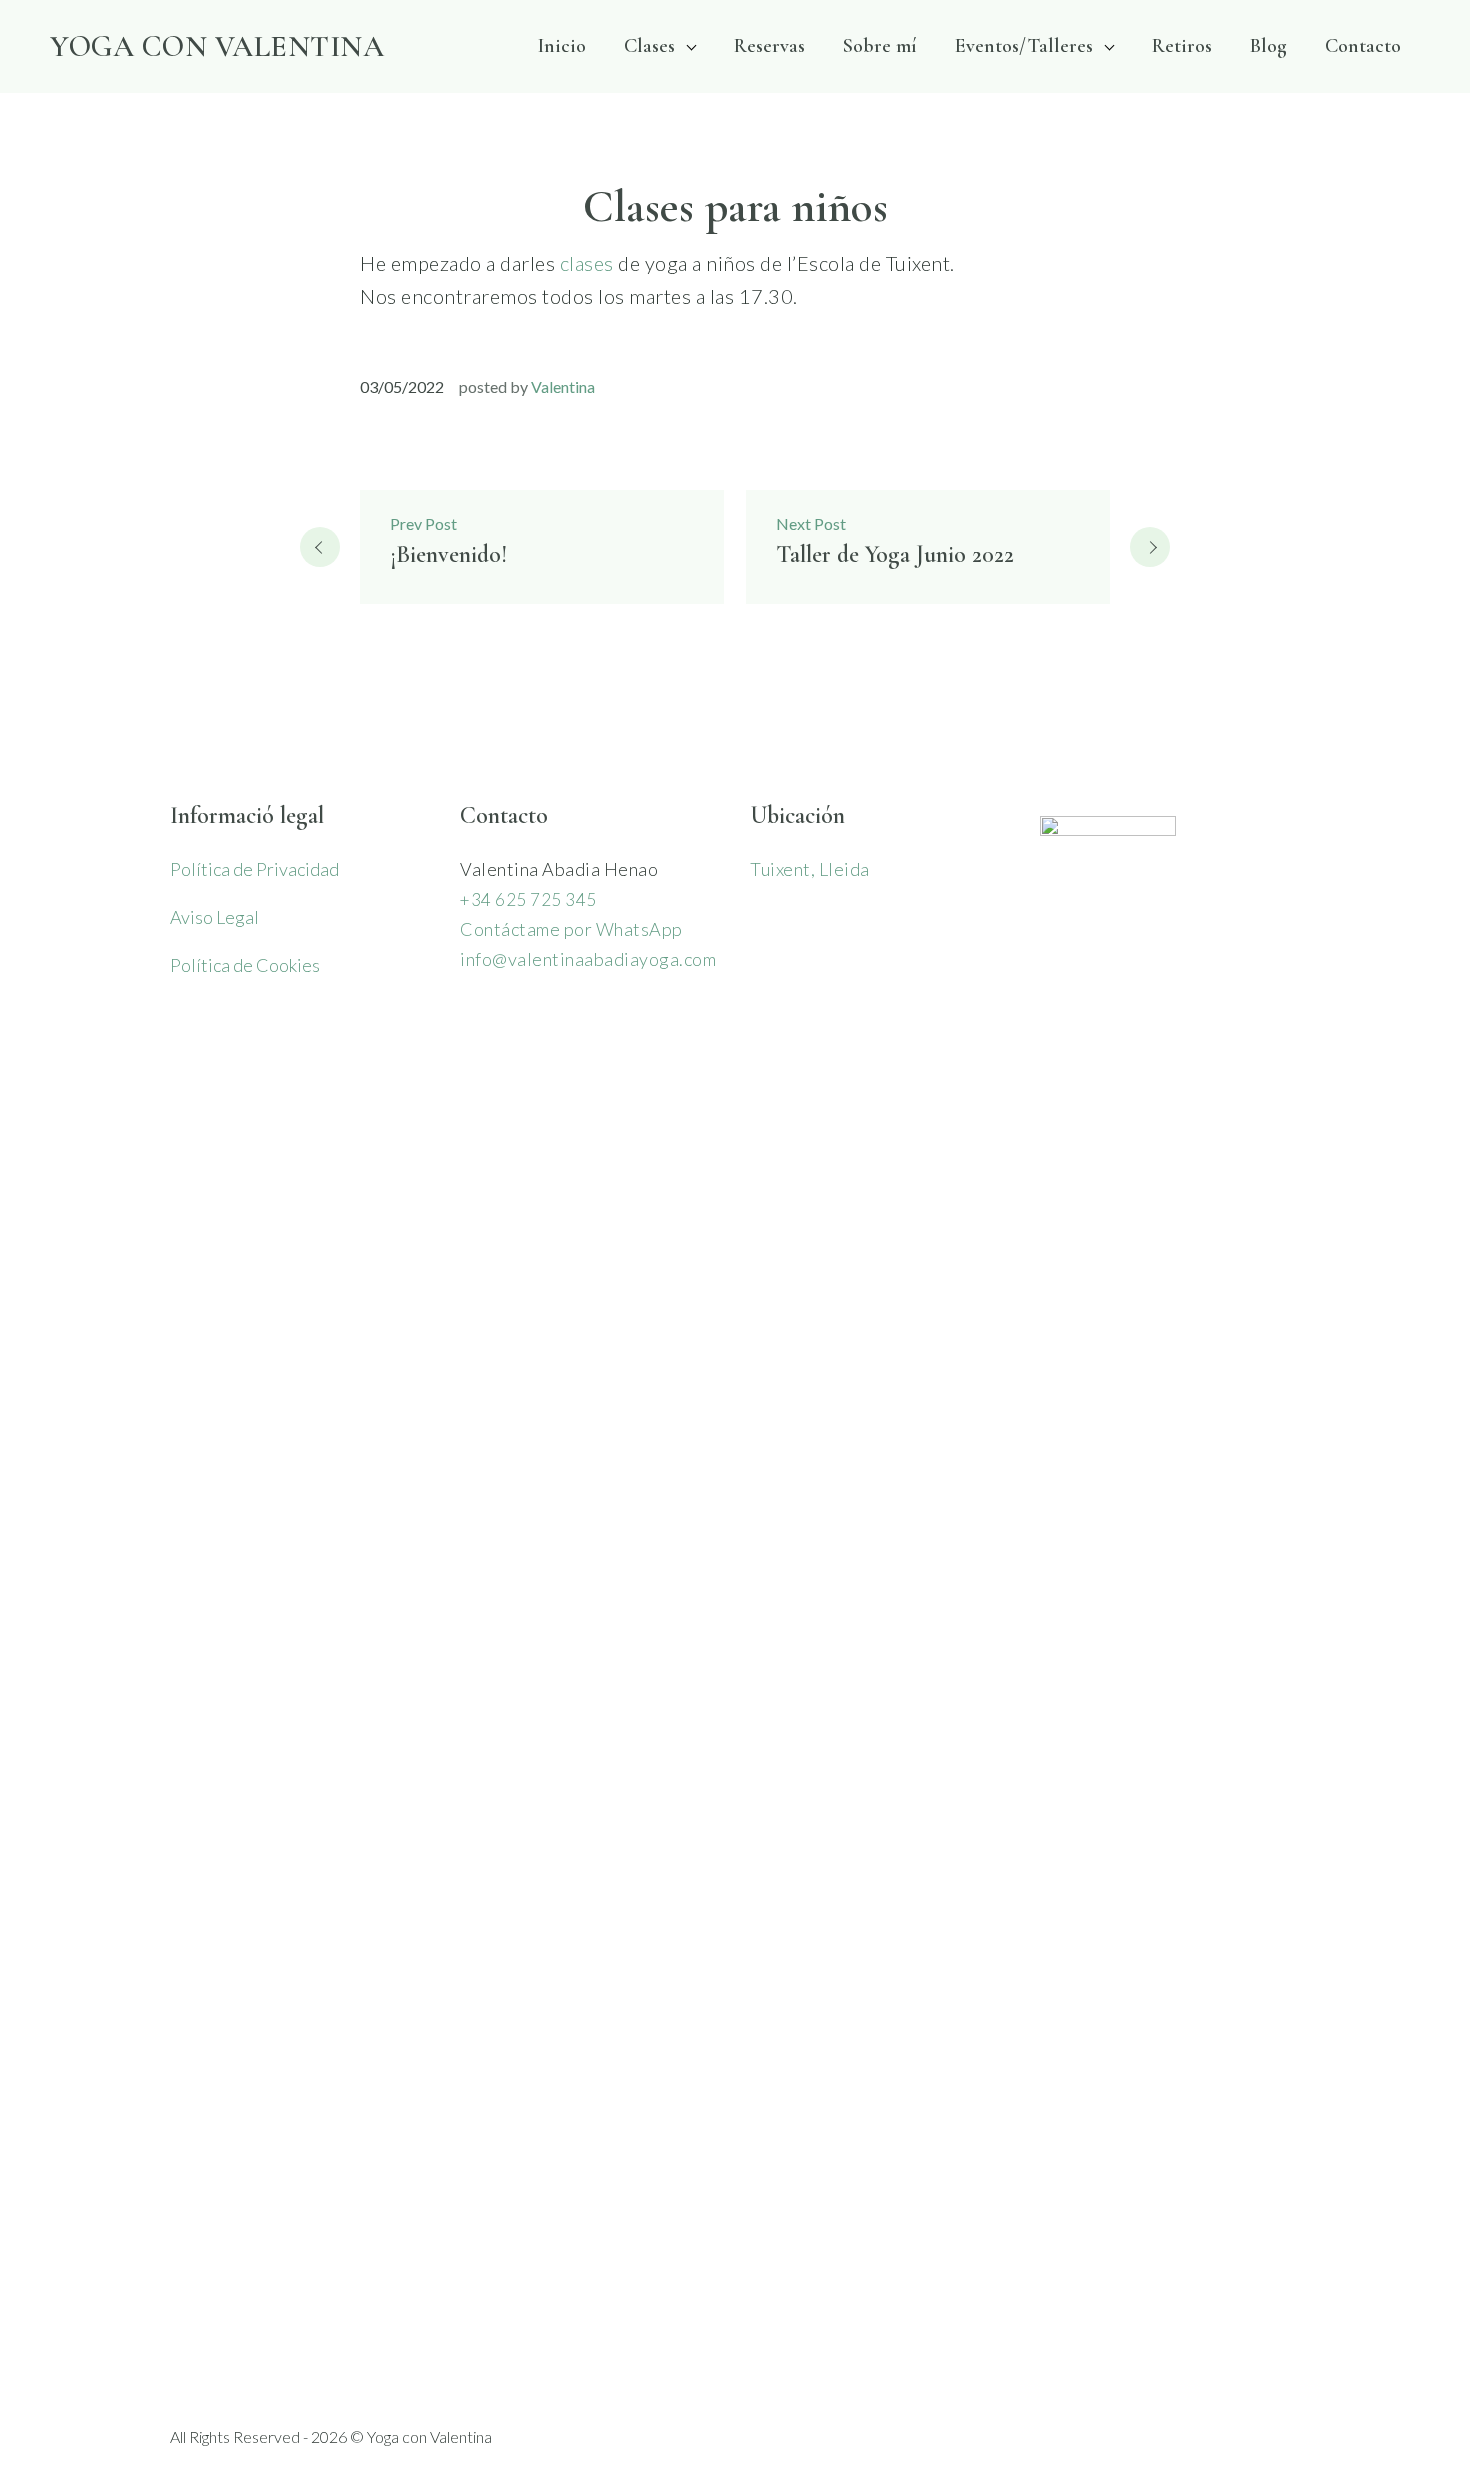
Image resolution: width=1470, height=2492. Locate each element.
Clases (649, 46)
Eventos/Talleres (1024, 46)
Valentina (563, 386)
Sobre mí (880, 46)
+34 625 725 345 (528, 899)
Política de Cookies (245, 965)
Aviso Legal (214, 917)
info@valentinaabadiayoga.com (588, 959)
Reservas (769, 46)
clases (587, 263)
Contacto (1363, 46)
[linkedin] (1288, 2437)
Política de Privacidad (254, 869)
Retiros (1182, 46)
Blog (1268, 46)
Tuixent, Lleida (810, 869)
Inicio (562, 46)
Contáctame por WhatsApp (571, 929)
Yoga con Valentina (217, 46)
